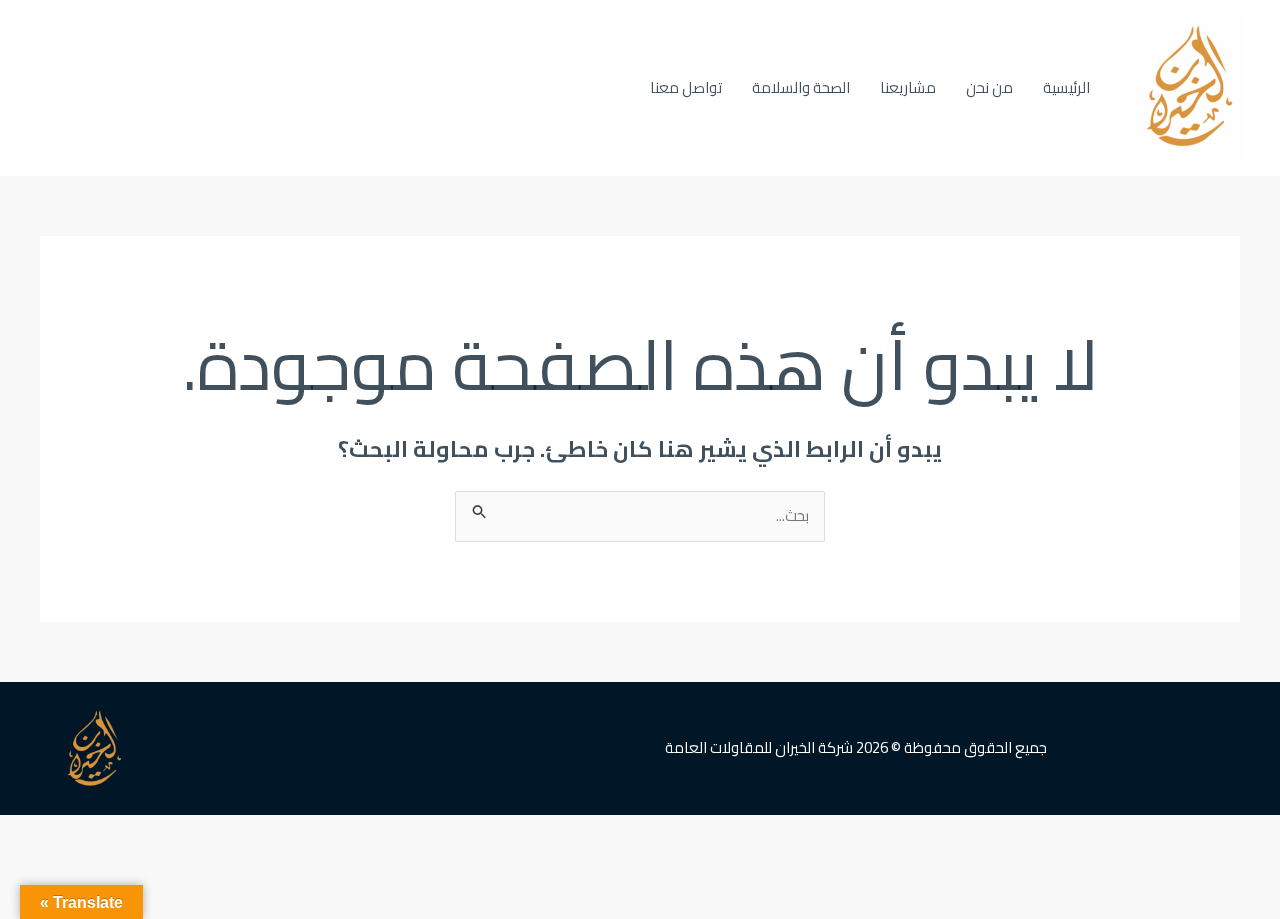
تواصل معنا (686, 87)
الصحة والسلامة (801, 87)
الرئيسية (1066, 87)
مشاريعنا (908, 87)
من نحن (989, 87)
